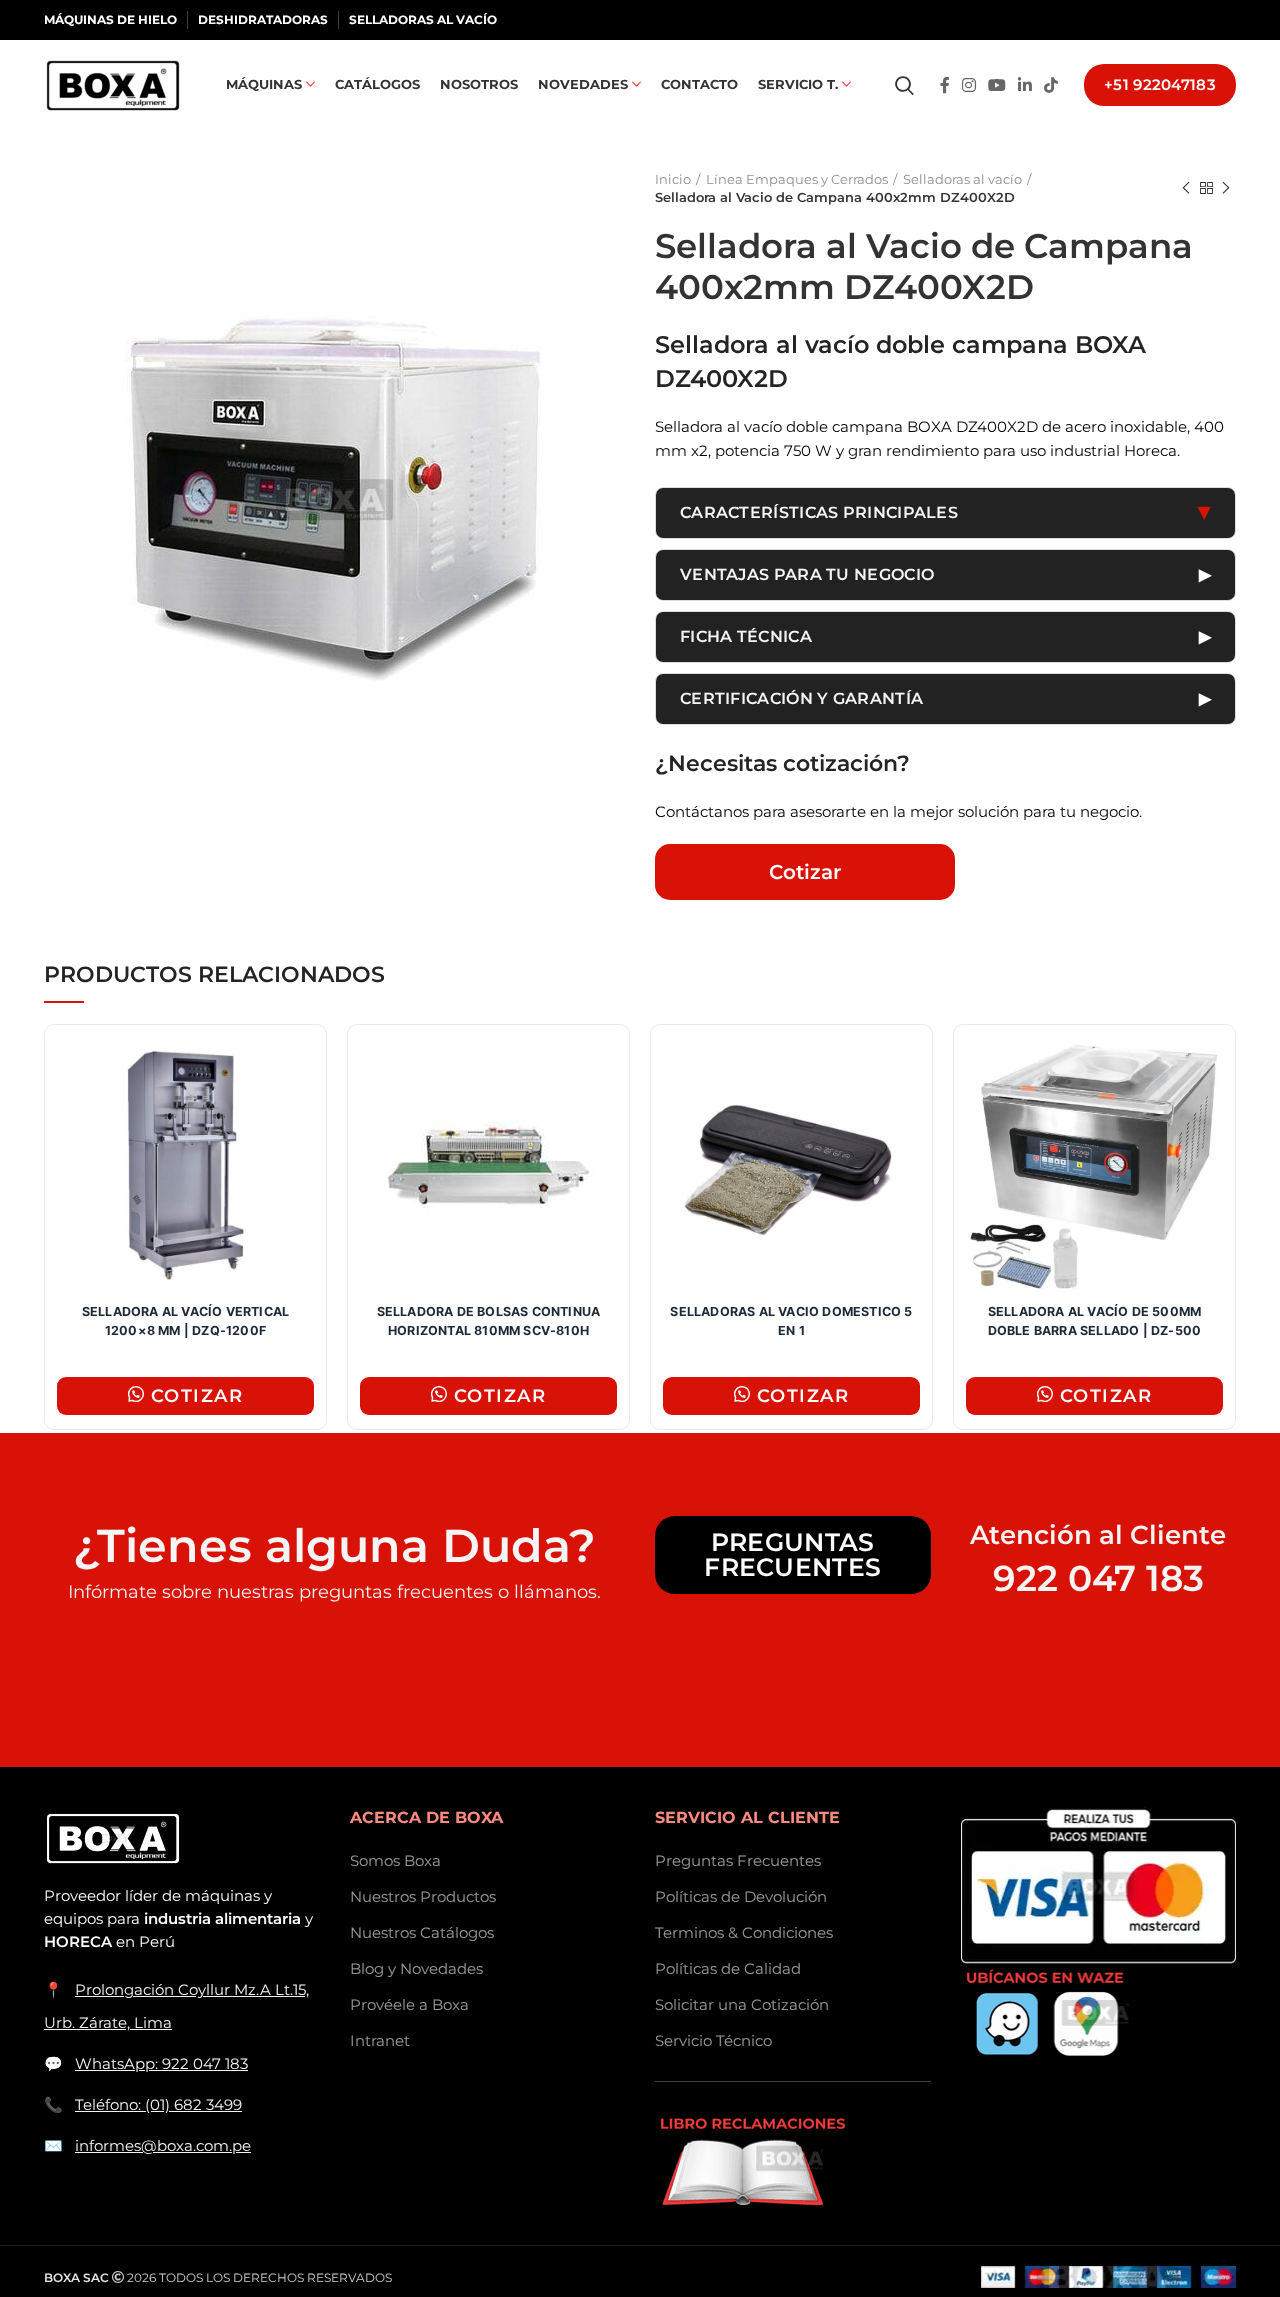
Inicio (673, 179)
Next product (1226, 188)
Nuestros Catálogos (422, 1932)
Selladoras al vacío (962, 179)
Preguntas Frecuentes (792, 1554)
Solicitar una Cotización (742, 2004)
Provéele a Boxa (409, 2004)
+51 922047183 (1160, 84)
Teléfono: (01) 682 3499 (158, 2104)
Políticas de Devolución (741, 1896)
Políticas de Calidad (728, 1968)
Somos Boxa (395, 1860)
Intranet (380, 2040)
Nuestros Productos (423, 1896)
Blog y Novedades (416, 1968)
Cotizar (805, 872)
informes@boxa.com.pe (163, 2145)
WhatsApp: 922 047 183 (161, 2063)
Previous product (1186, 188)
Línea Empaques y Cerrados (797, 179)
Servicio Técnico (713, 2040)
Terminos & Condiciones (744, 1932)
